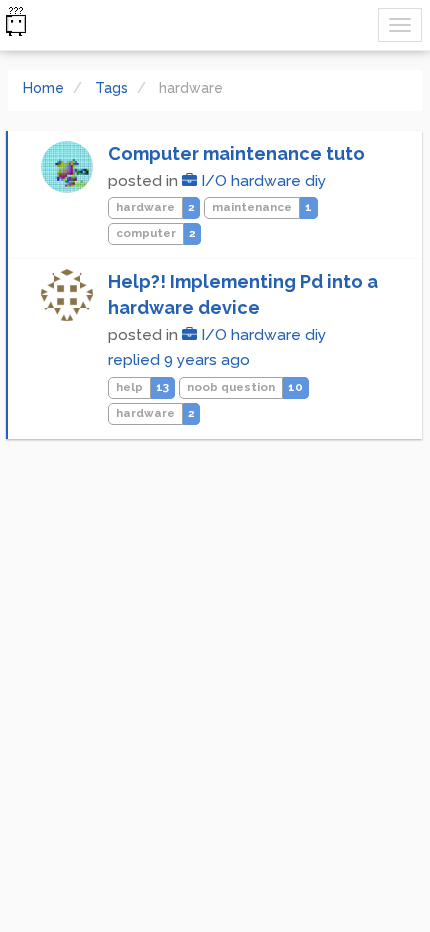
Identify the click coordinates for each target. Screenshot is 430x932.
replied (179, 360)
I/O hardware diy (261, 181)
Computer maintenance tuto (236, 153)
